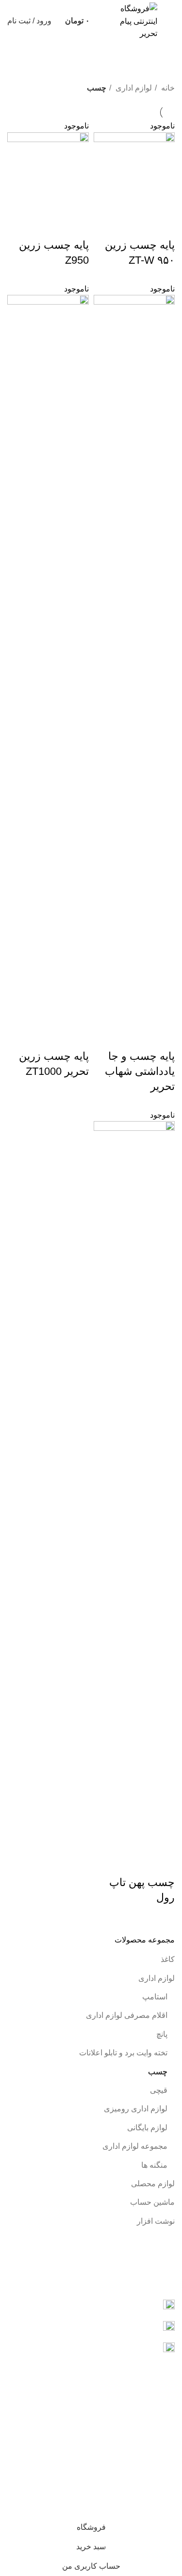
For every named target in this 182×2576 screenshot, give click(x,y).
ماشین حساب (152, 2202)
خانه (167, 88)
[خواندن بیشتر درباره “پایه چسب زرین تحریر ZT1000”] (77, 1037)
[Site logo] (130, 21)
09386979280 (86, 2273)
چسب (158, 2072)
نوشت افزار (156, 2221)
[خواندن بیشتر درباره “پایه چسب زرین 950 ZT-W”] (163, 226)
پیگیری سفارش (150, 2419)
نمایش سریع (136, 226)
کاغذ (168, 1959)
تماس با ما (158, 2487)
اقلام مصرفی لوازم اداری (127, 2015)
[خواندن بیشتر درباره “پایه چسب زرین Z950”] (77, 226)
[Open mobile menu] (171, 21)
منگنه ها (154, 2165)
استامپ (155, 1997)
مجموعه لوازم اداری (135, 2146)
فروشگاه (160, 2437)
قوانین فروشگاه (149, 2469)
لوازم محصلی (153, 2184)
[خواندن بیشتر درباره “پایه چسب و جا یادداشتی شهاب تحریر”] (163, 1037)
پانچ (162, 2034)
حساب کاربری (152, 2401)
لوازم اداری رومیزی (136, 2109)
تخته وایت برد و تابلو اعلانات (123, 2053)
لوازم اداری (157, 1978)
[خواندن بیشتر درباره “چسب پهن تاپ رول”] (163, 1863)
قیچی (159, 2090)
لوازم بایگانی (147, 2128)
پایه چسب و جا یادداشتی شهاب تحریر (140, 1071)
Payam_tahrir (136, 2326)
